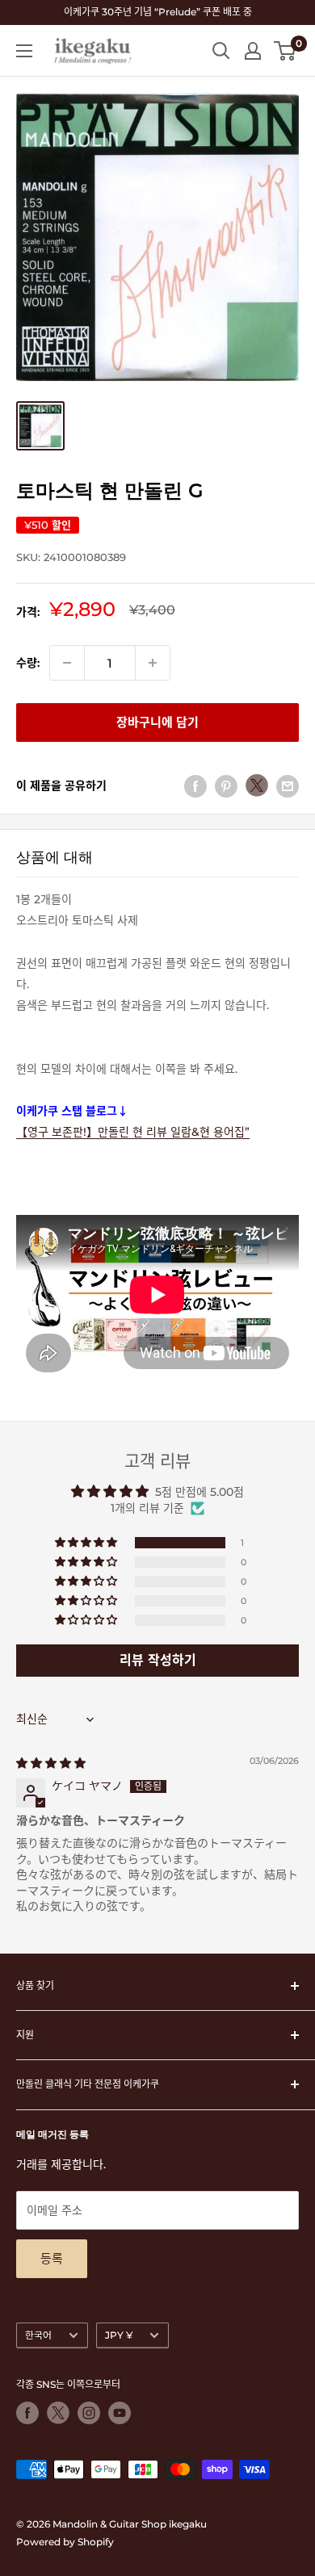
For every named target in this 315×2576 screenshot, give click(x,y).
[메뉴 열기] (24, 51)
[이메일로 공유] (288, 785)
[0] (286, 51)
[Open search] (221, 51)
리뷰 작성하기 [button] (158, 1660)
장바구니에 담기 (157, 722)
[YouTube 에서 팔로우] (120, 2413)
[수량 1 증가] (153, 663)
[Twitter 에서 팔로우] (58, 2413)
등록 (52, 2258)
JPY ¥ (119, 2335)
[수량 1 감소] (67, 663)
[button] (87, 1543)
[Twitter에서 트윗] (257, 785)
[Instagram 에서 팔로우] (89, 2413)
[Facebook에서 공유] (195, 785)
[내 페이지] (253, 51)
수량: (28, 663)
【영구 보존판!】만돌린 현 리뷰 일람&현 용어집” (133, 1132)
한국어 (38, 2335)
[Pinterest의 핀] (226, 785)
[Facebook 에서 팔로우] (27, 2413)
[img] (51, 1763)
